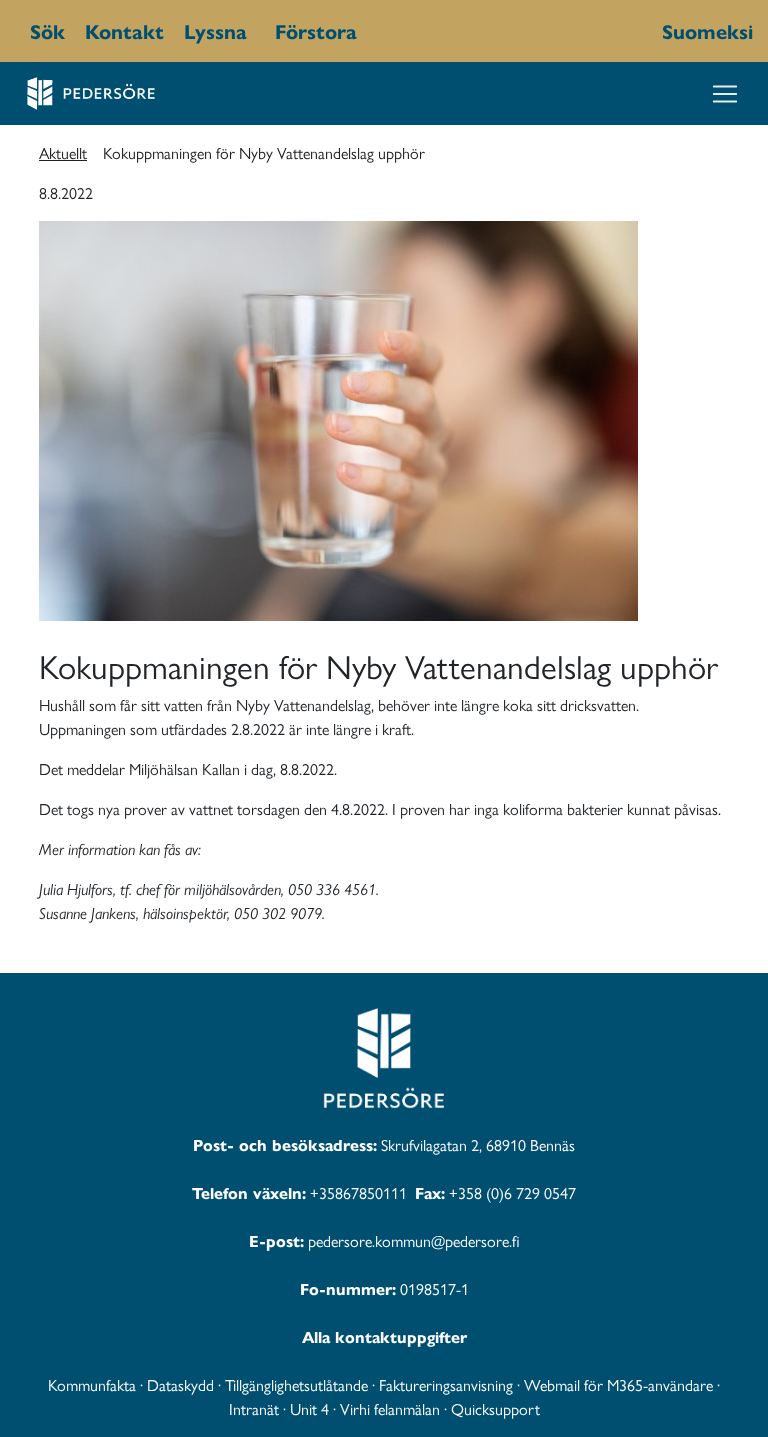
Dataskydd (180, 1384)
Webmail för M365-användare (618, 1384)
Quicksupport (495, 1408)
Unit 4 (309, 1408)
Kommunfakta (92, 1384)
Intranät (254, 1408)
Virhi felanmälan (390, 1408)
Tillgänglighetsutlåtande (296, 1384)
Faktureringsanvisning (446, 1384)
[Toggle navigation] (725, 94)
